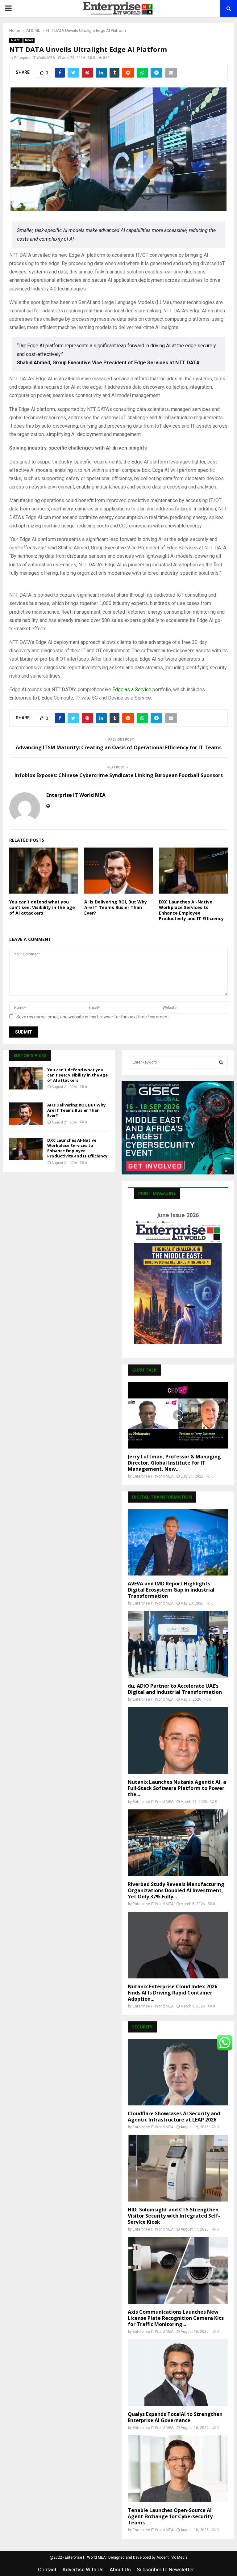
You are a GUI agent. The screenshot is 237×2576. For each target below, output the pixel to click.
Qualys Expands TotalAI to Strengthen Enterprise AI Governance (175, 2417)
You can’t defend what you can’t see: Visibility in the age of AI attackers (42, 907)
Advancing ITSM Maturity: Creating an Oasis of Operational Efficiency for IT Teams (119, 747)
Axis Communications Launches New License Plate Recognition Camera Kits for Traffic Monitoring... (176, 2318)
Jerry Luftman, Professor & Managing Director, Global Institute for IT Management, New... (174, 1463)
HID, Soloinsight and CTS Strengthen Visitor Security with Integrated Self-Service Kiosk (174, 2216)
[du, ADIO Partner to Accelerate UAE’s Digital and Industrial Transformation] (178, 1644)
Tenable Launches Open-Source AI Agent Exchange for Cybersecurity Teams (170, 2516)
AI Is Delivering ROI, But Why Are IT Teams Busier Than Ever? (116, 907)
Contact (47, 2570)
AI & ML (16, 40)
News (29, 40)
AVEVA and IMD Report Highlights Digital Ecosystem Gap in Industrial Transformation (171, 1590)
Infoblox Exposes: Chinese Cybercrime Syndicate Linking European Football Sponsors (119, 775)
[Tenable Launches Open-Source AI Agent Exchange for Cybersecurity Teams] (178, 2469)
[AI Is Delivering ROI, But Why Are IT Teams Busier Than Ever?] (26, 1114)
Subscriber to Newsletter (165, 2570)
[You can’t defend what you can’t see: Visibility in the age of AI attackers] (26, 1078)
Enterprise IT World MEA (35, 58)
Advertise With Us (83, 2570)
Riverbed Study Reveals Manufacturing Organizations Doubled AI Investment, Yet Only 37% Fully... (176, 1890)
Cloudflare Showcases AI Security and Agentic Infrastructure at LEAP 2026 (174, 2117)
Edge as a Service (132, 689)
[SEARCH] (221, 1062)
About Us (120, 2570)
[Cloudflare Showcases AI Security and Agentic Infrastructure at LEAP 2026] (178, 2072)
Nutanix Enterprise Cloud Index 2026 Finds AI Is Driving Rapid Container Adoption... (173, 1993)
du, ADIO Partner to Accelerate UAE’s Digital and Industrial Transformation (175, 1689)
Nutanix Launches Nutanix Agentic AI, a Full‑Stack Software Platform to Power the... (177, 1788)
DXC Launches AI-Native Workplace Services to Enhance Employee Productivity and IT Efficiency (191, 910)
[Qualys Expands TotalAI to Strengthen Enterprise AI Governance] (178, 2373)
